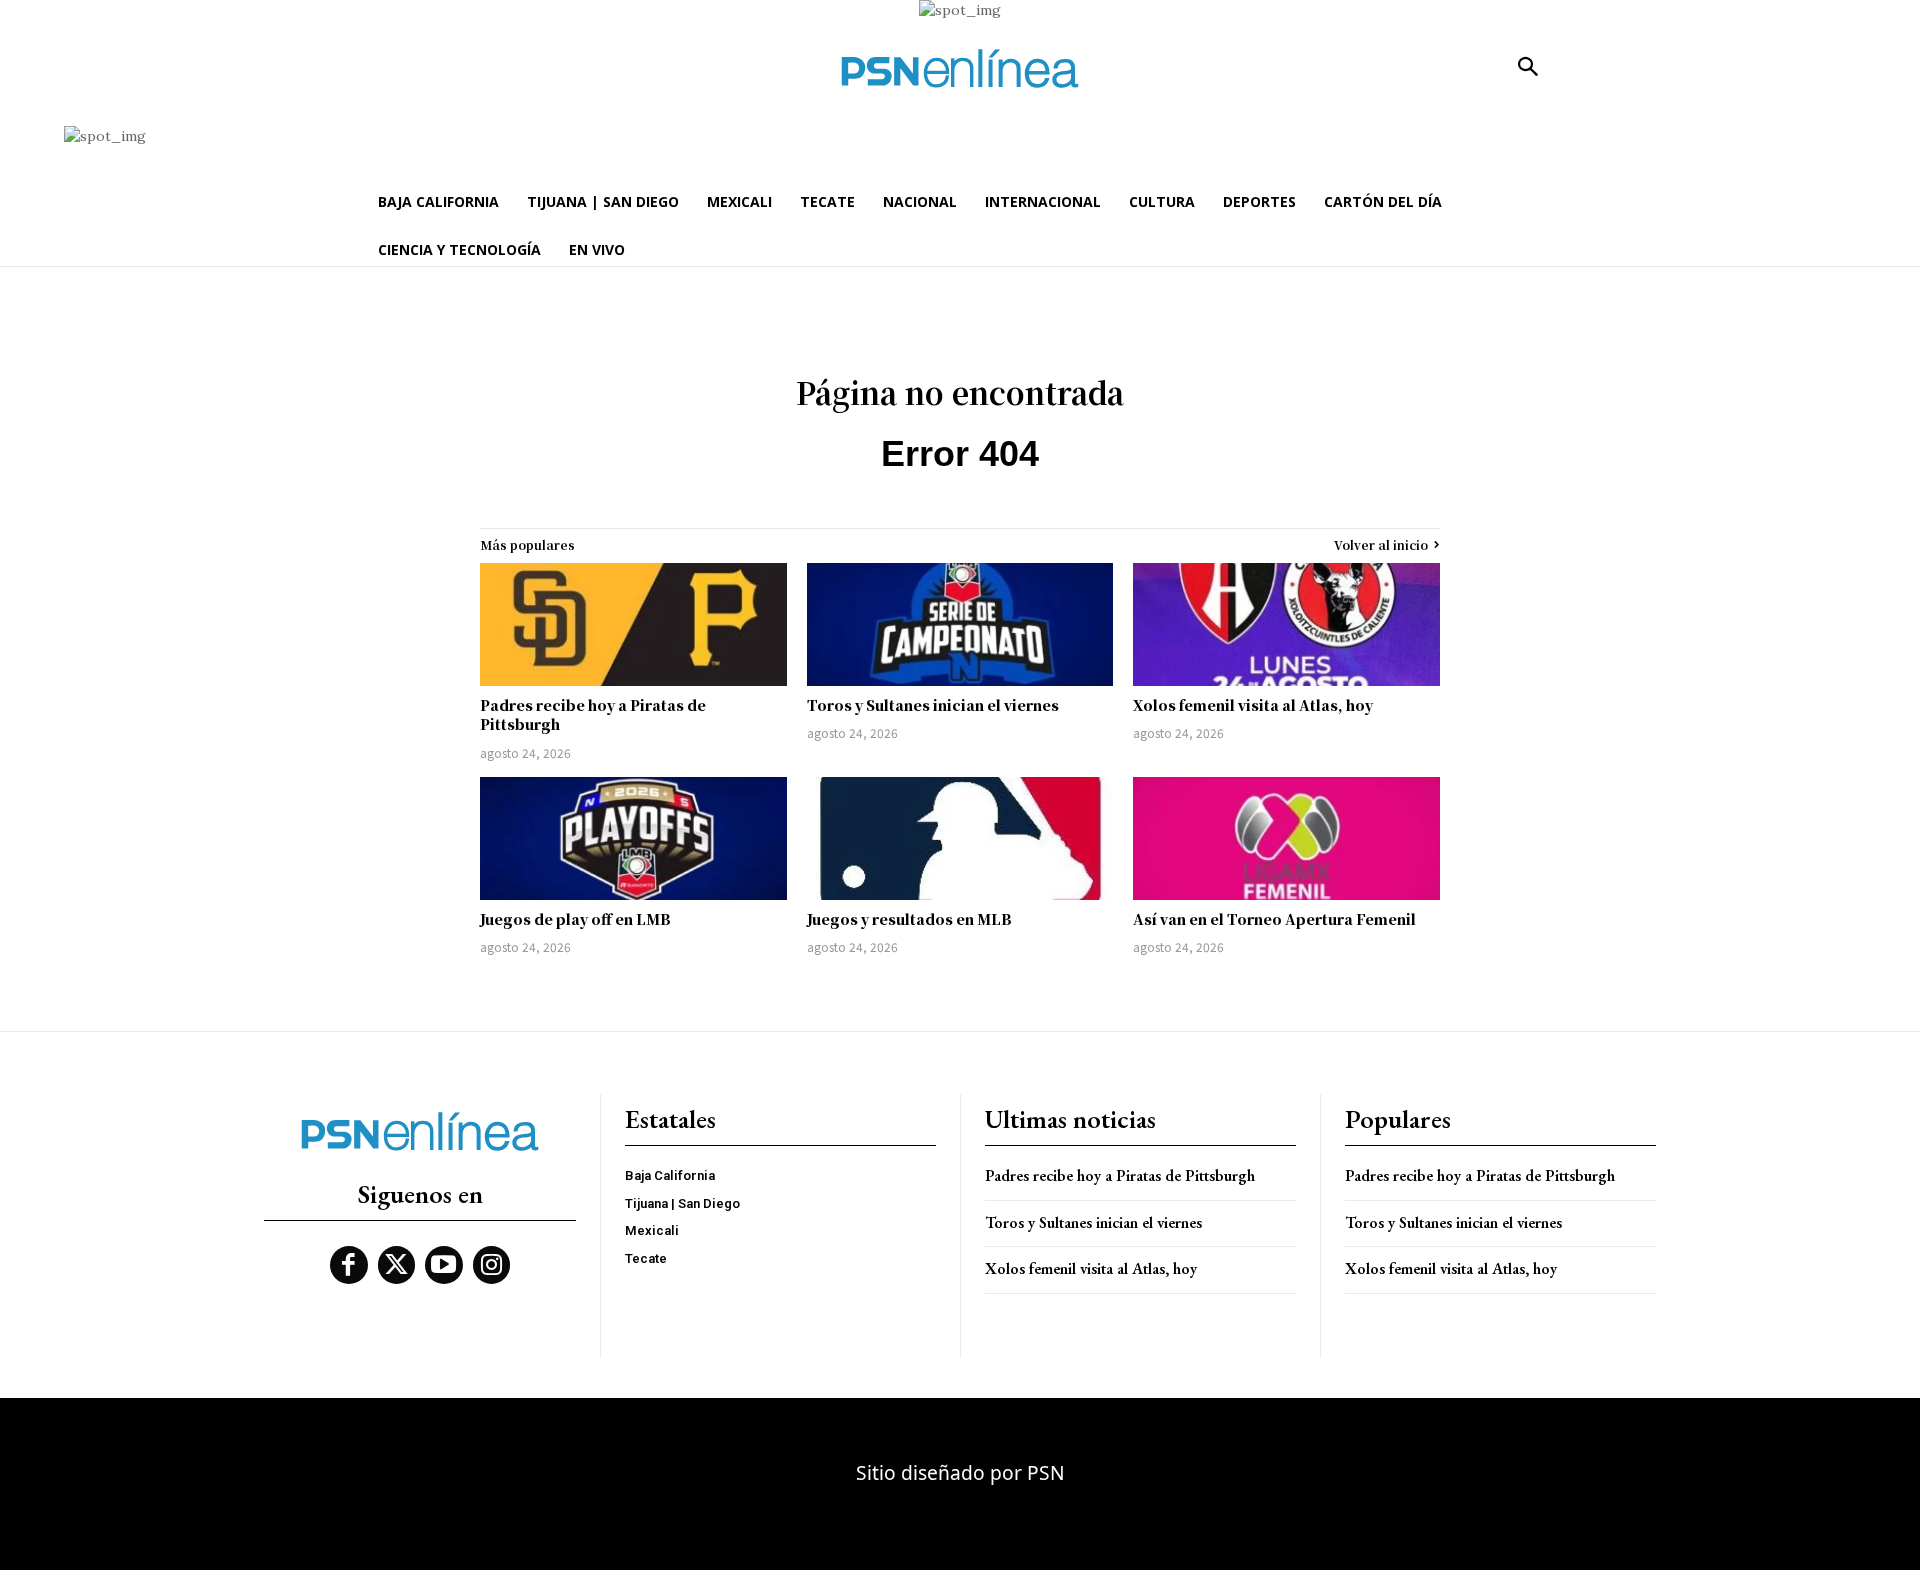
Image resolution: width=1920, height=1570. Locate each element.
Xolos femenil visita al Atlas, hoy (1253, 705)
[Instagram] (492, 1265)
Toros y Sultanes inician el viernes (933, 705)
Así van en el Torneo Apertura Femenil (1274, 919)
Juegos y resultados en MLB (909, 919)
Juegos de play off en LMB (575, 919)
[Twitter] (397, 1265)
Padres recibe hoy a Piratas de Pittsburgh (593, 715)
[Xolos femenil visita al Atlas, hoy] (1286, 624)
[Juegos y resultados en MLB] (960, 838)
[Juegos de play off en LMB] (633, 838)
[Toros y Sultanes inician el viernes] (960, 624)
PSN (1046, 1472)
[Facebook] (349, 1265)
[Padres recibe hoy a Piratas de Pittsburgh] (633, 624)
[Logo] (960, 68)
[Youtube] (444, 1265)
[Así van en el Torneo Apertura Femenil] (1286, 838)
